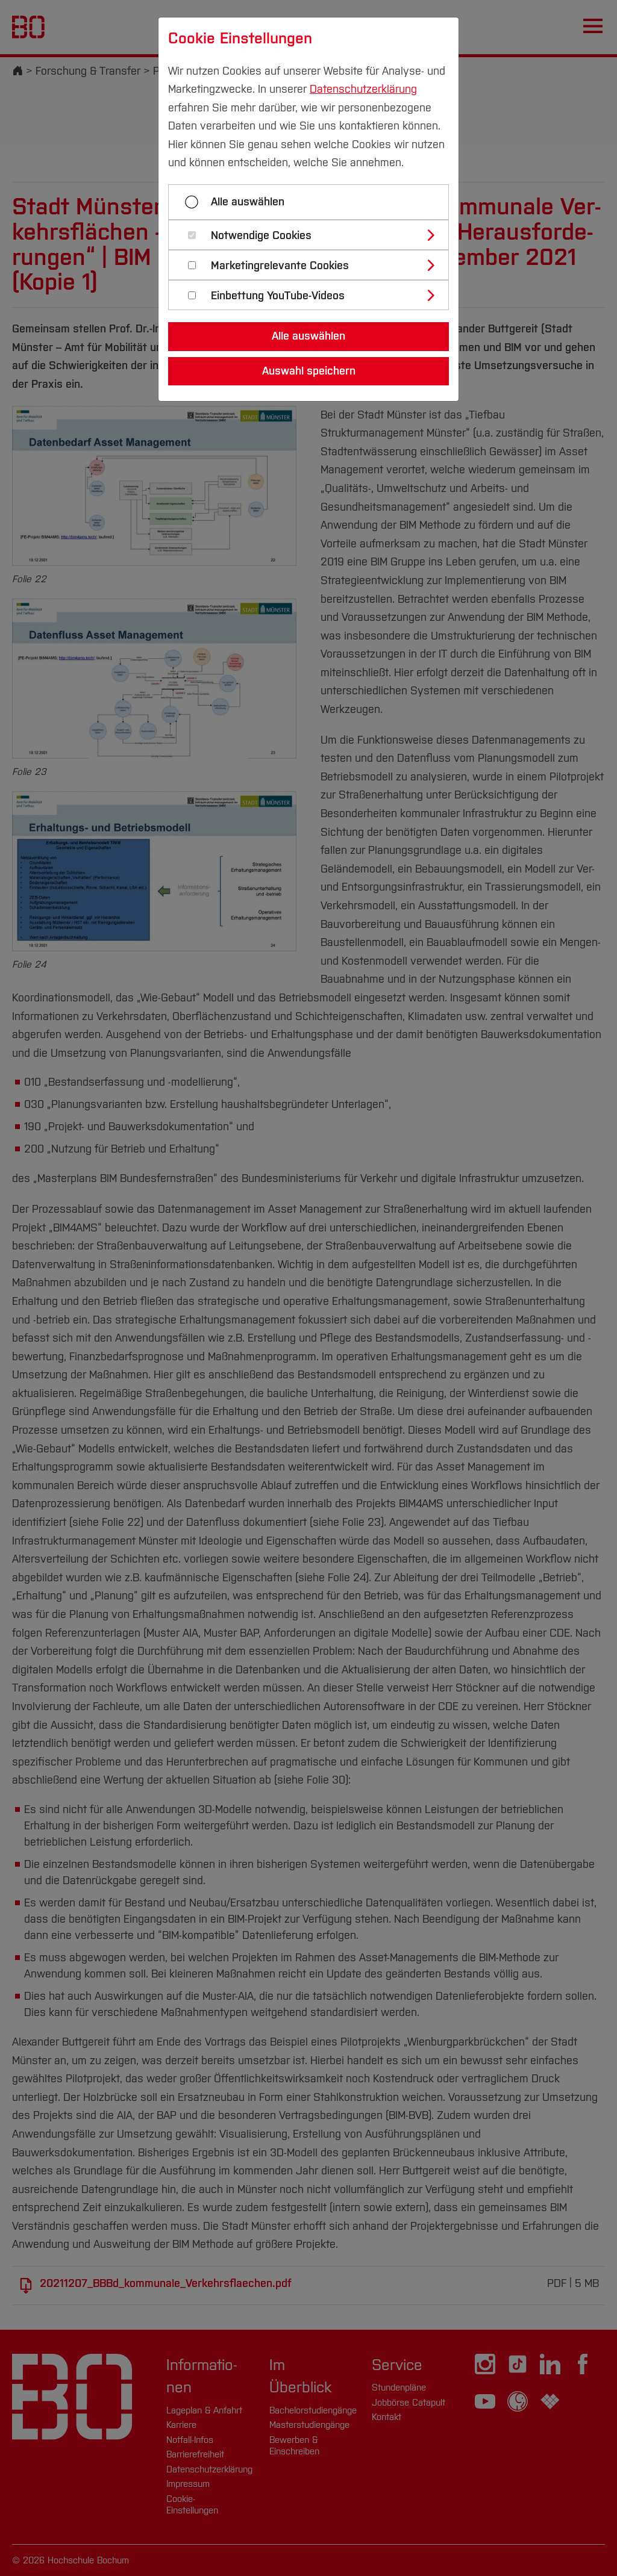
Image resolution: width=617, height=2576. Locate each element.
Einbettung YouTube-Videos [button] (278, 296)
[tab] (314, 235)
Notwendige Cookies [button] (261, 236)
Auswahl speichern (309, 371)
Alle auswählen (248, 202)
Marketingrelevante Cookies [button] (280, 266)
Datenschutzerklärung (363, 89)
